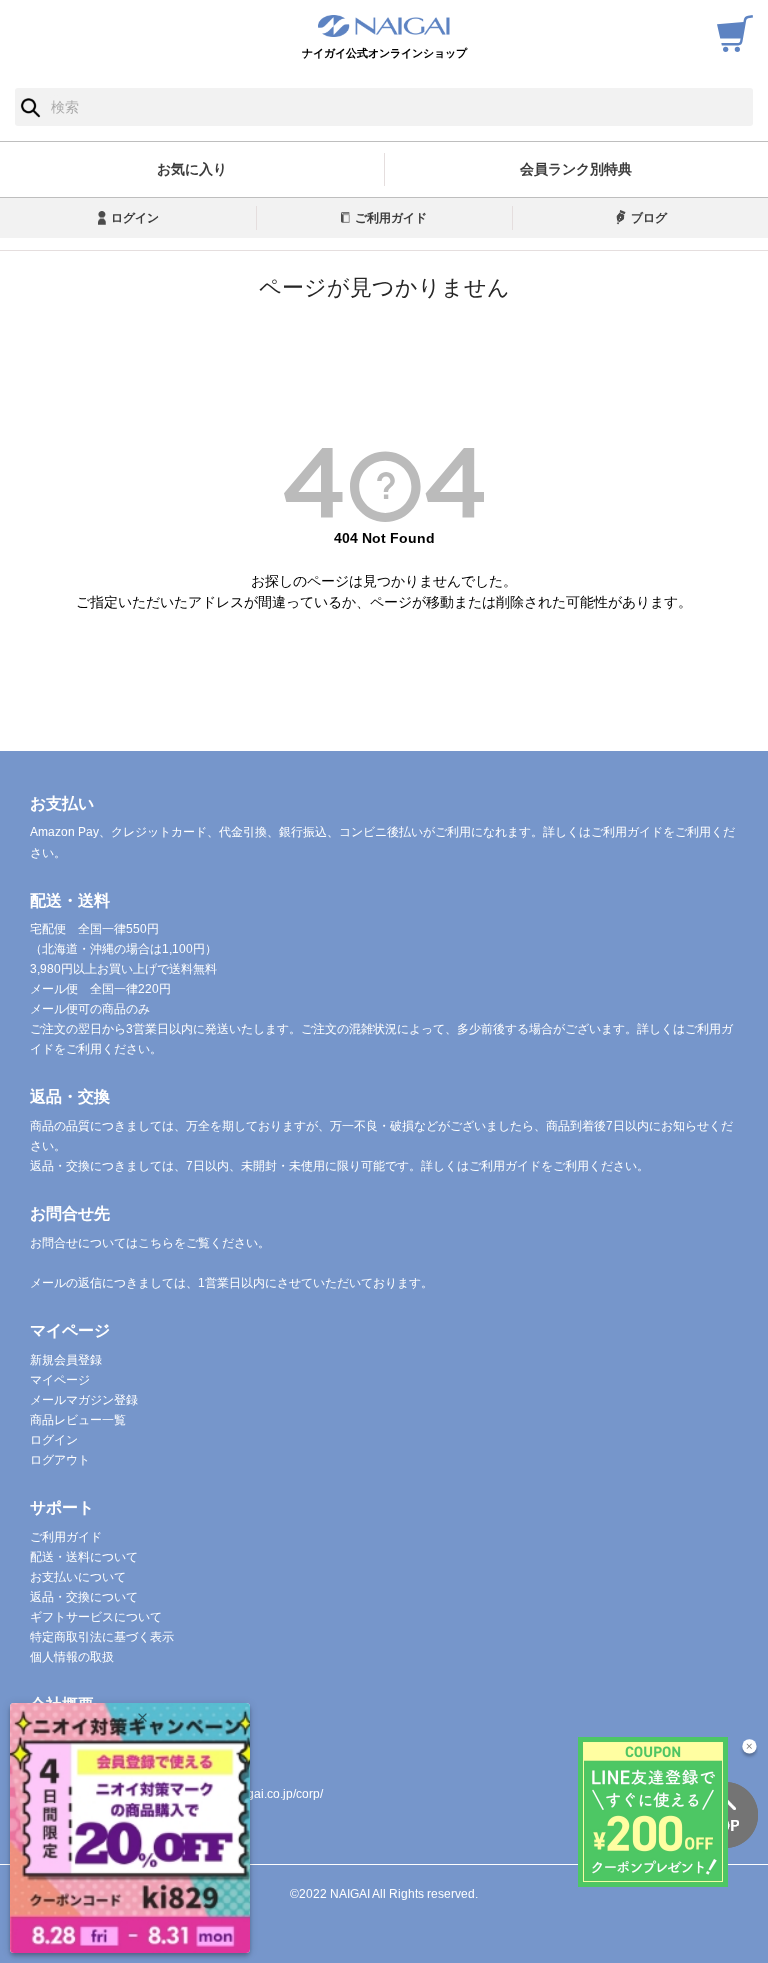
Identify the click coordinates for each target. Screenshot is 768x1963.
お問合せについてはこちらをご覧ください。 (150, 1243)
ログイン (135, 218)
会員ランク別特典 (576, 169)
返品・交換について (84, 1597)
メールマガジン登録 (84, 1400)
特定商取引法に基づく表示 (102, 1637)
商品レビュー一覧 (78, 1420)
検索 (30, 107)
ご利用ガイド (391, 218)
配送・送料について (84, 1557)
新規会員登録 (66, 1360)
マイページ (60, 1380)
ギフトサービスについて (96, 1617)
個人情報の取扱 (72, 1657)
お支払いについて (78, 1577)
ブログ (649, 218)
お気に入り (192, 169)
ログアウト (60, 1460)
